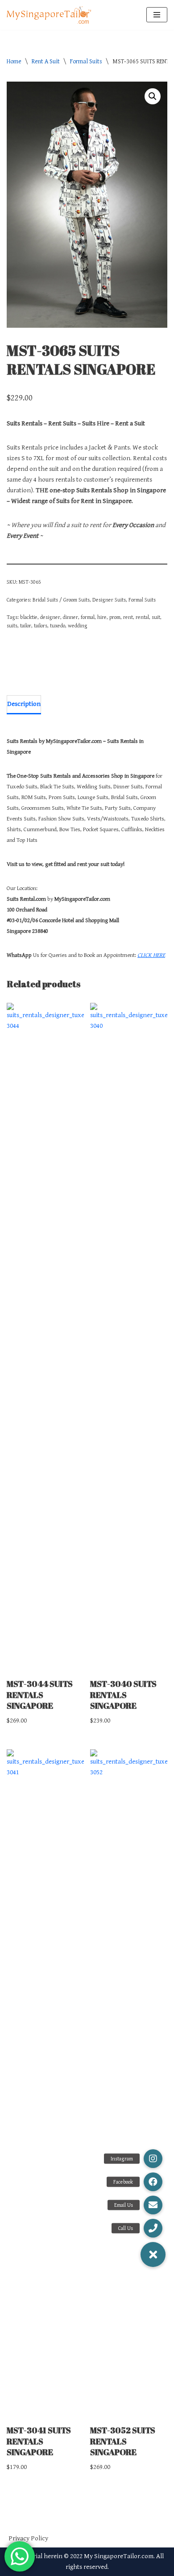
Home (14, 62)
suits (12, 626)
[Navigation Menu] (157, 15)
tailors (41, 626)
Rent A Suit (46, 62)
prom (115, 617)
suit (156, 617)
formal (88, 617)
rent (128, 617)
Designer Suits (109, 600)
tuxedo (58, 626)
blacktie (29, 617)
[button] (153, 96)
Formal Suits (86, 62)
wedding (78, 626)
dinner (70, 617)
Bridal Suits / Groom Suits (61, 600)
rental (142, 617)
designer (50, 617)
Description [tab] (24, 704)
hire (102, 617)
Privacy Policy (28, 2538)
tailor (26, 626)
